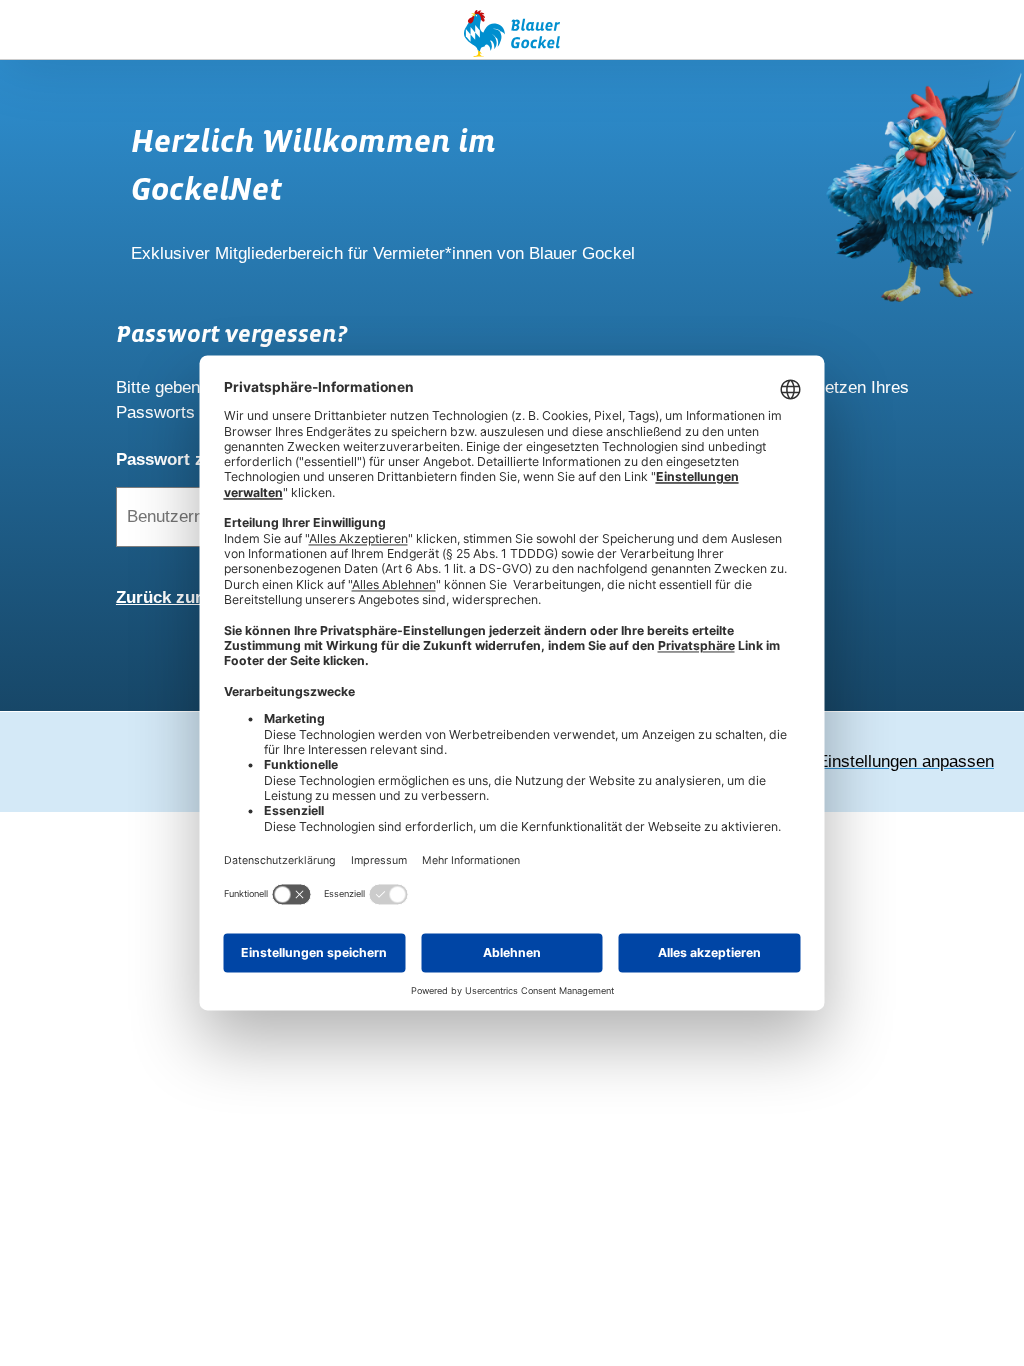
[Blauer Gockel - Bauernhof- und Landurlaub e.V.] (512, 37)
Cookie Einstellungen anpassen (877, 761)
